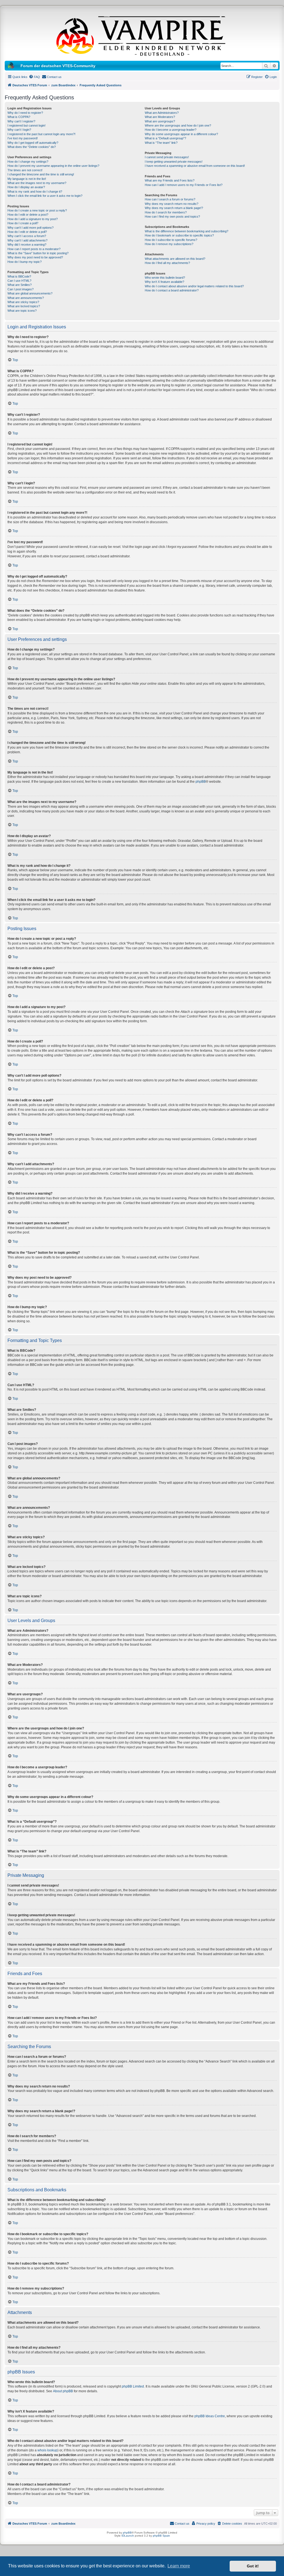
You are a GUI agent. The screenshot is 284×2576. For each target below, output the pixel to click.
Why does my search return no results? (172, 204)
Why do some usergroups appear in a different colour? (181, 134)
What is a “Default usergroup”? (165, 138)
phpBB (201, 782)
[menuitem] (34, 77)
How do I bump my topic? (25, 262)
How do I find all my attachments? (167, 263)
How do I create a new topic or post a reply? (37, 210)
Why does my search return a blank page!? (174, 208)
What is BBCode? (19, 276)
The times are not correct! (25, 170)
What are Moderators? (160, 117)
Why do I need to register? (25, 113)
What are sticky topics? (23, 302)
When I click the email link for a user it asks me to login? (45, 196)
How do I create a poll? (23, 223)
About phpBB (63, 2391)
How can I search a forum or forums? (170, 199)
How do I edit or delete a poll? (27, 232)
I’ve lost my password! (23, 138)
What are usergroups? (160, 121)
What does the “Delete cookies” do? (32, 147)
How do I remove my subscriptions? (169, 244)
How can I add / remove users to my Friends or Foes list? (184, 185)
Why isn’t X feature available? (164, 282)
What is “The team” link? (161, 143)
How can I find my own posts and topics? (172, 216)
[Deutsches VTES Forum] (142, 35)
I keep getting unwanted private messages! (174, 162)
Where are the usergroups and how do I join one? (178, 125)
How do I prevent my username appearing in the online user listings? (53, 166)
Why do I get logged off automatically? (33, 143)
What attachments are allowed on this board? (175, 259)
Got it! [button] (253, 2566)
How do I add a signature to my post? (33, 219)
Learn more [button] (179, 2566)
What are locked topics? (24, 306)
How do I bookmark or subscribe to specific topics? (179, 235)
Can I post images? (21, 289)
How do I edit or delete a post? (28, 215)
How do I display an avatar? (26, 187)
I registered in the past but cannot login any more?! (41, 134)
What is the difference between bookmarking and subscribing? (187, 231)
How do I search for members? (166, 212)
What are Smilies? (20, 285)
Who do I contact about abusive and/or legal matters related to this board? (194, 286)
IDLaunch (128, 2536)
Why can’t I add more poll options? (31, 228)
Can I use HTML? (19, 281)
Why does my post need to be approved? (35, 257)
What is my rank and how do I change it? (35, 192)
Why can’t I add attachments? (27, 240)
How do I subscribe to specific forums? (171, 240)
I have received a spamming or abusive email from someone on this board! (195, 166)
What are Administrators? (162, 113)
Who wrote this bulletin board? (165, 278)
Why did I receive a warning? (27, 245)
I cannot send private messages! (167, 157)
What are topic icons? (22, 311)
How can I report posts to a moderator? (34, 249)
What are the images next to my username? (37, 183)
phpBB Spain (161, 2536)
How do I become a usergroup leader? (171, 130)
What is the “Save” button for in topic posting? (38, 253)
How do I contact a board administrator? (172, 290)
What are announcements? (26, 298)
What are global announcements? (30, 293)
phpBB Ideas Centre (210, 2416)
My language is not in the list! (27, 179)
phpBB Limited (133, 2386)
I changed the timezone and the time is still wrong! (41, 174)
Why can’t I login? (19, 130)
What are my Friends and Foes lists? (170, 180)
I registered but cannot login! (26, 125)
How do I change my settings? (28, 162)
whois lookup (47, 2450)
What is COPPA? (19, 117)
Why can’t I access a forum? (27, 236)
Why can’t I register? (21, 121)
